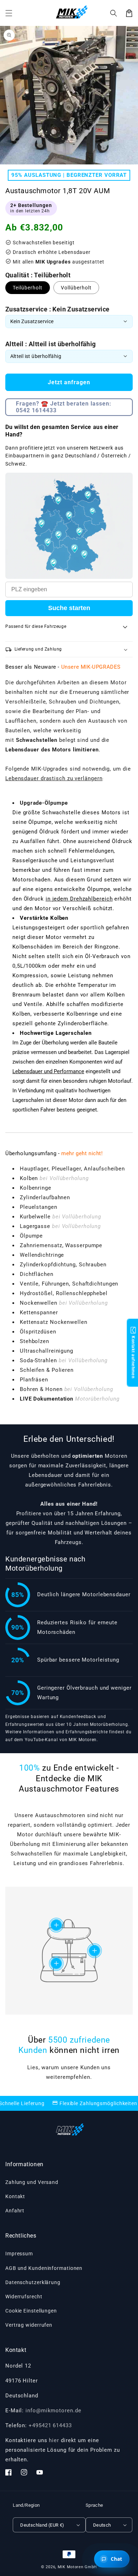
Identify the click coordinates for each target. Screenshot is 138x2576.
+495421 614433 (50, 2425)
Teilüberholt (28, 288)
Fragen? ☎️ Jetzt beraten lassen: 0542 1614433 (64, 407)
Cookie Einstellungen (31, 2311)
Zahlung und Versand (32, 2182)
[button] (114, 13)
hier (54, 2440)
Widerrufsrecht (24, 2297)
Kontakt (15, 2196)
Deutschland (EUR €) (42, 2525)
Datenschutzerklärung (33, 2282)
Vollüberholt (76, 288)
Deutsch (102, 2525)
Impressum (19, 2254)
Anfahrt (15, 2211)
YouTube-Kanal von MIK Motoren (61, 1740)
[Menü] (9, 13)
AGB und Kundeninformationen (44, 2268)
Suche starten (69, 608)
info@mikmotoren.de (53, 2411)
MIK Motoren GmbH (77, 2567)
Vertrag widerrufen (29, 2325)
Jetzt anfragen (69, 382)
